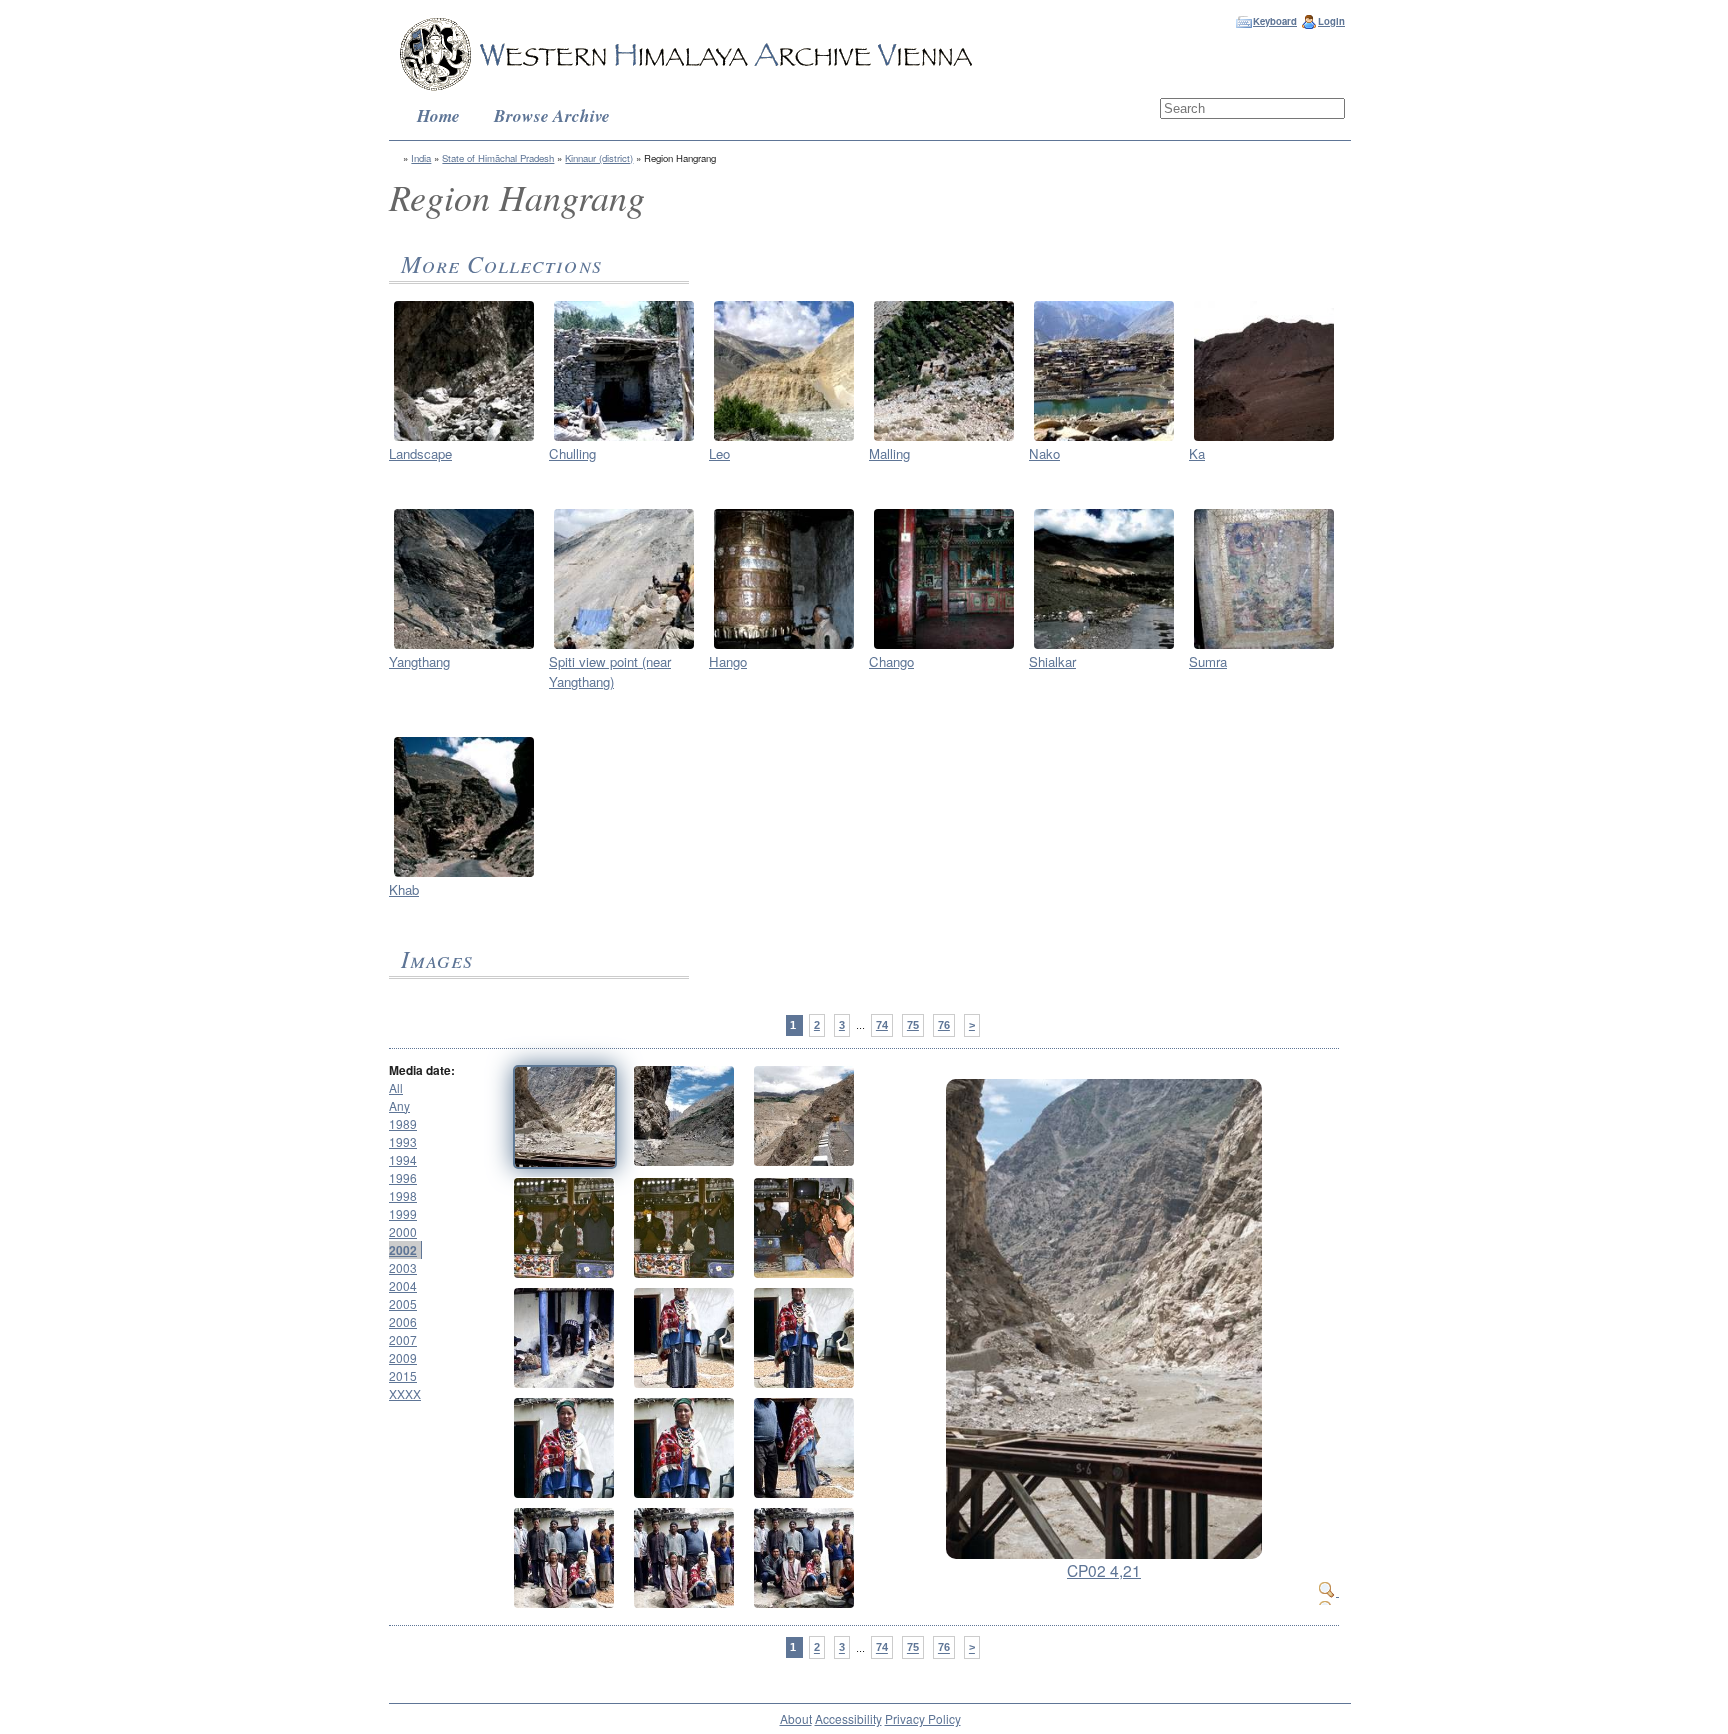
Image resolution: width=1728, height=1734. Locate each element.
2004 (403, 1285)
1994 (403, 1159)
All (396, 1087)
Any (399, 1105)
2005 (403, 1303)
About (796, 1718)
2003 (403, 1267)
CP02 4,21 (1104, 1570)
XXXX (405, 1393)
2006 (403, 1321)
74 (882, 1025)
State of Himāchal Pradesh (498, 158)
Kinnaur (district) (599, 158)
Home (438, 115)
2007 (403, 1339)
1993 (403, 1141)
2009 (403, 1357)
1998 (403, 1195)
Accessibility (848, 1718)
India (421, 158)
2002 (403, 1250)
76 (944, 1025)
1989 (403, 1123)
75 (913, 1025)
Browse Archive (552, 115)
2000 (403, 1231)
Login (1331, 21)
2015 (403, 1375)
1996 (403, 1177)
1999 (403, 1213)
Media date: (422, 1070)
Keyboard (1275, 21)
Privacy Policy (923, 1718)
